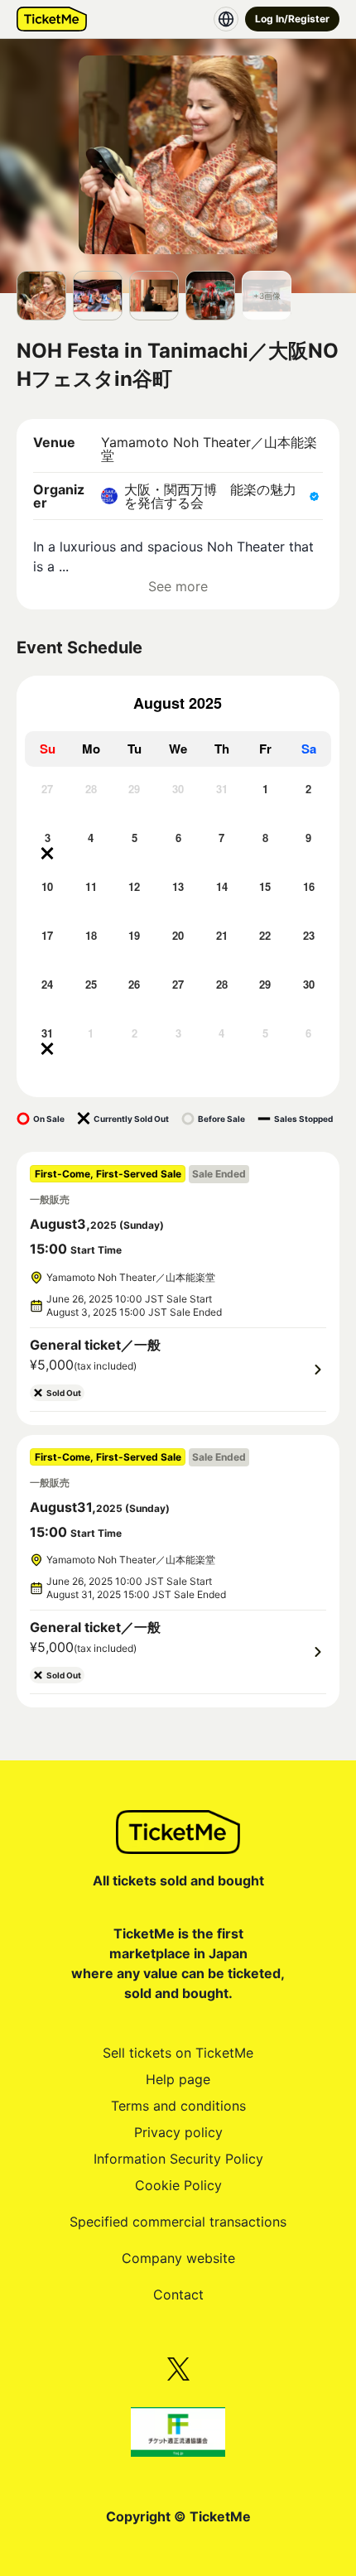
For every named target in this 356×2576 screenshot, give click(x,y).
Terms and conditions (178, 2106)
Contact (178, 2294)
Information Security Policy (178, 2159)
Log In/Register (292, 19)
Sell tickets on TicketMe (178, 2053)
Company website (178, 2258)
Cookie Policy (178, 2185)
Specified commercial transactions (178, 2222)
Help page (178, 2079)
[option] (48, 804)
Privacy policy (178, 2132)
